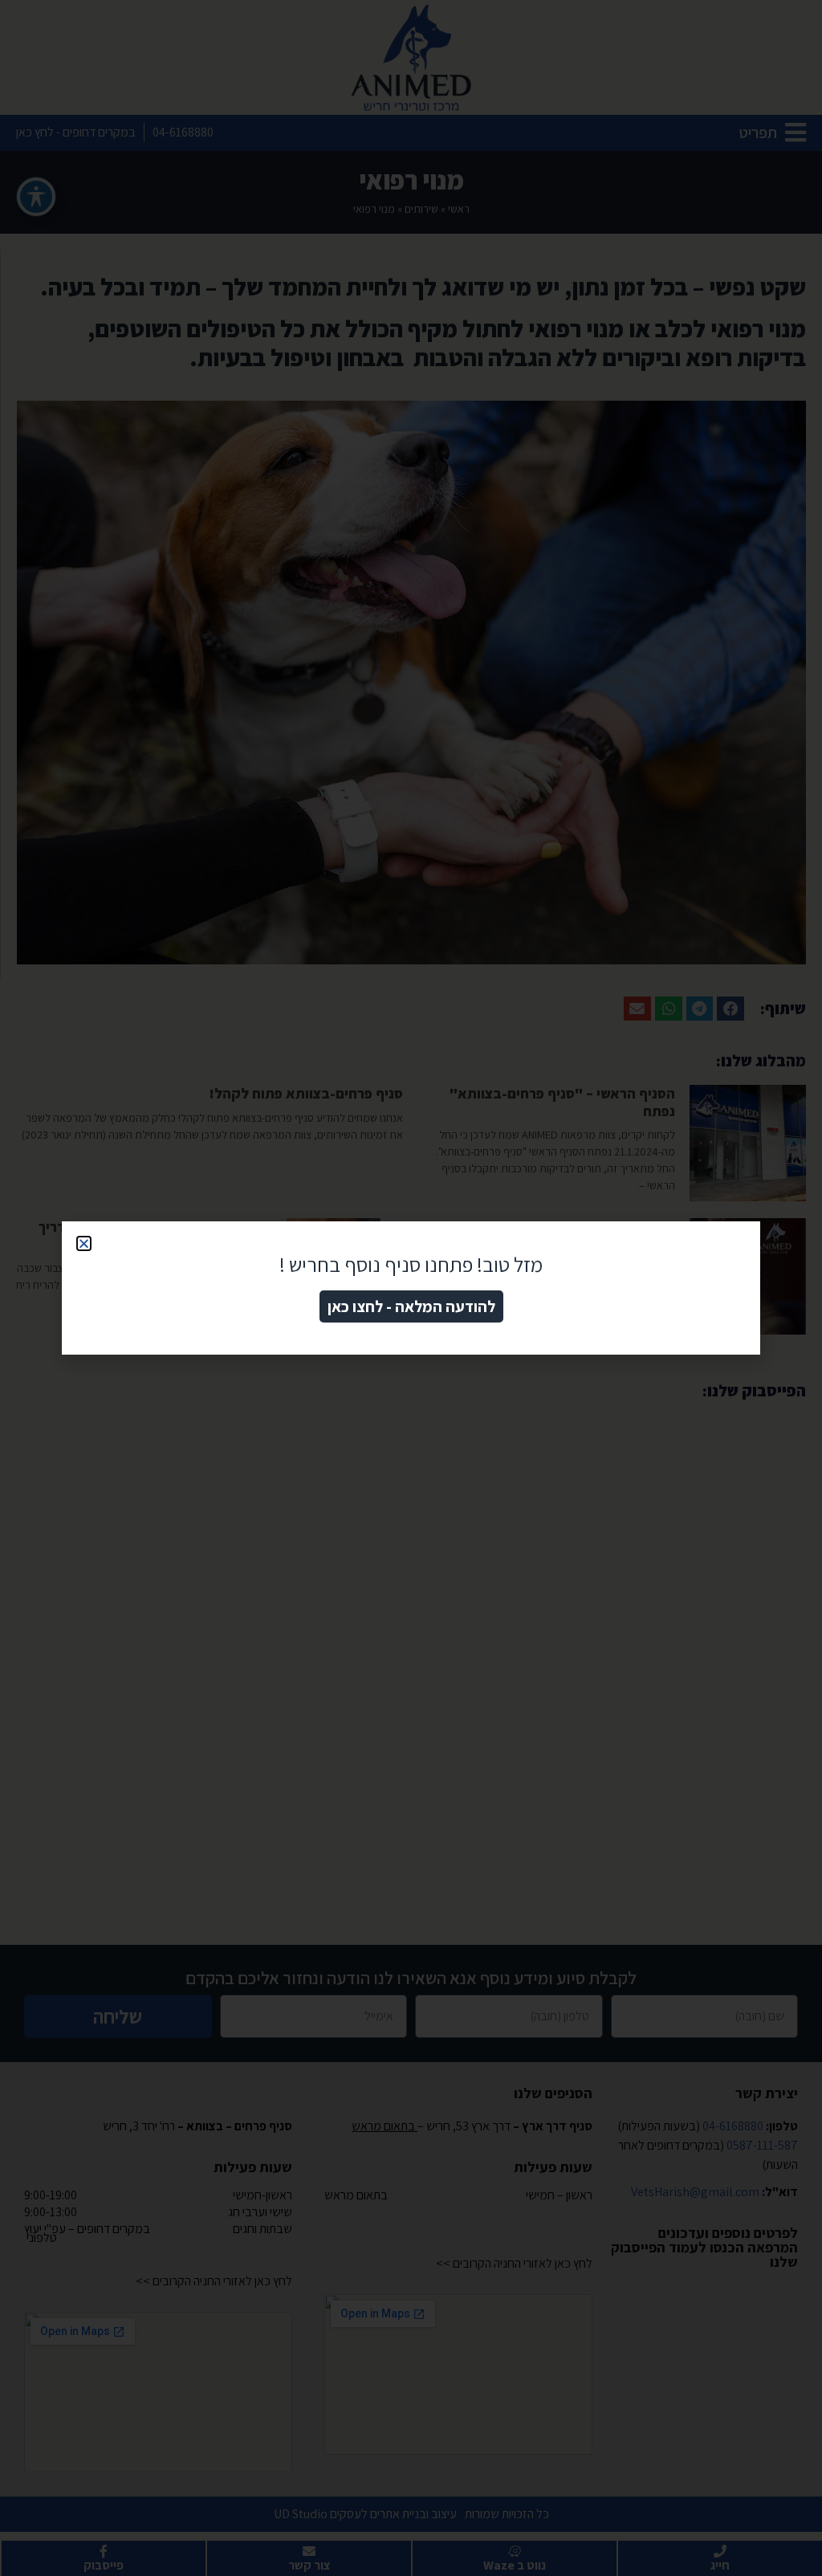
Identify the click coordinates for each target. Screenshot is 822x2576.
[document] (411, 1288)
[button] (84, 1243)
